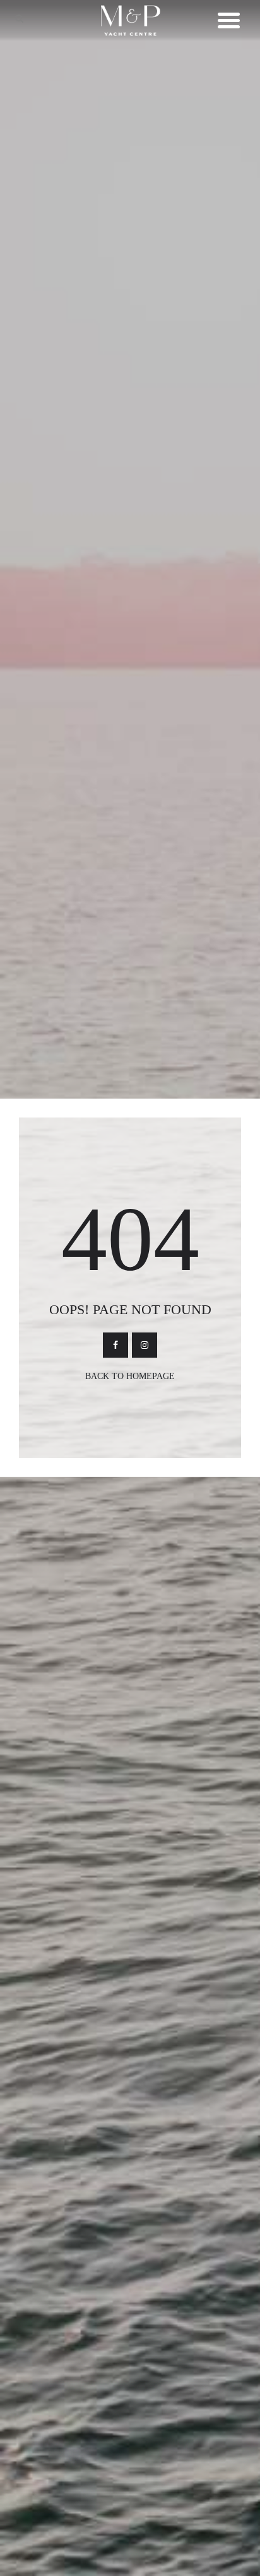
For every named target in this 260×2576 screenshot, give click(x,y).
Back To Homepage (130, 1376)
